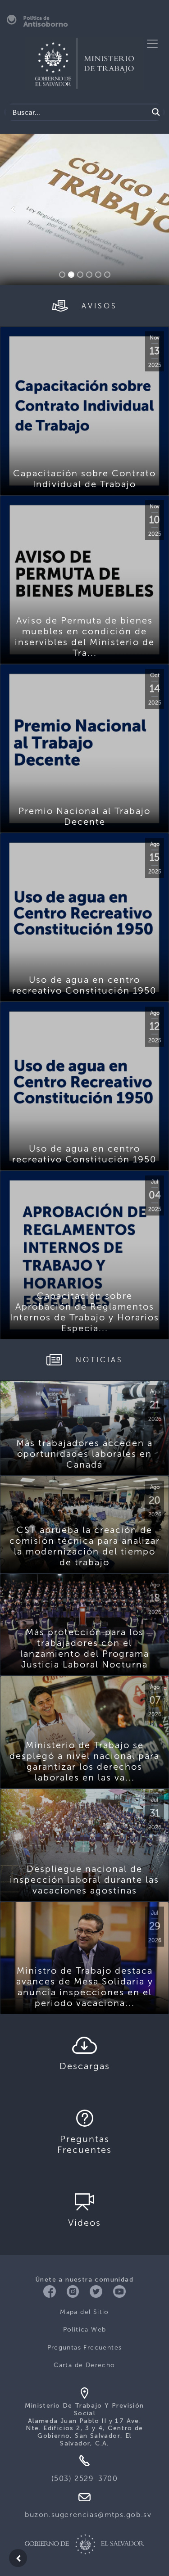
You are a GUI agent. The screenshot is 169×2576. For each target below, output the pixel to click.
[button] (13, 209)
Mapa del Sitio (84, 2312)
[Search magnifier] (156, 112)
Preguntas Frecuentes (85, 2348)
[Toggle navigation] (152, 44)
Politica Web (85, 2330)
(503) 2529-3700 (85, 2479)
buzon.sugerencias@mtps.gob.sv (88, 2515)
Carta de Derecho (84, 2365)
